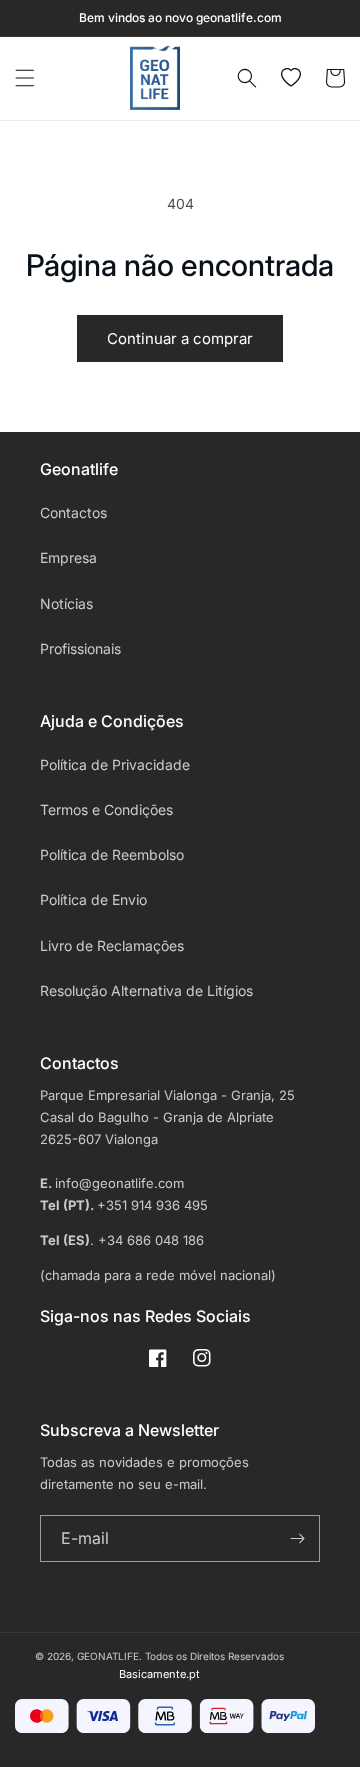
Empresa (68, 557)
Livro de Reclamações (112, 945)
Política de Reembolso (112, 854)
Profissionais (80, 648)
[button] (25, 78)
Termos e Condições (106, 809)
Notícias (66, 603)
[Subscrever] (297, 1538)
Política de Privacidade (115, 764)
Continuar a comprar (180, 338)
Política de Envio (93, 899)
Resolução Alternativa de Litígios (146, 990)
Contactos (73, 512)
